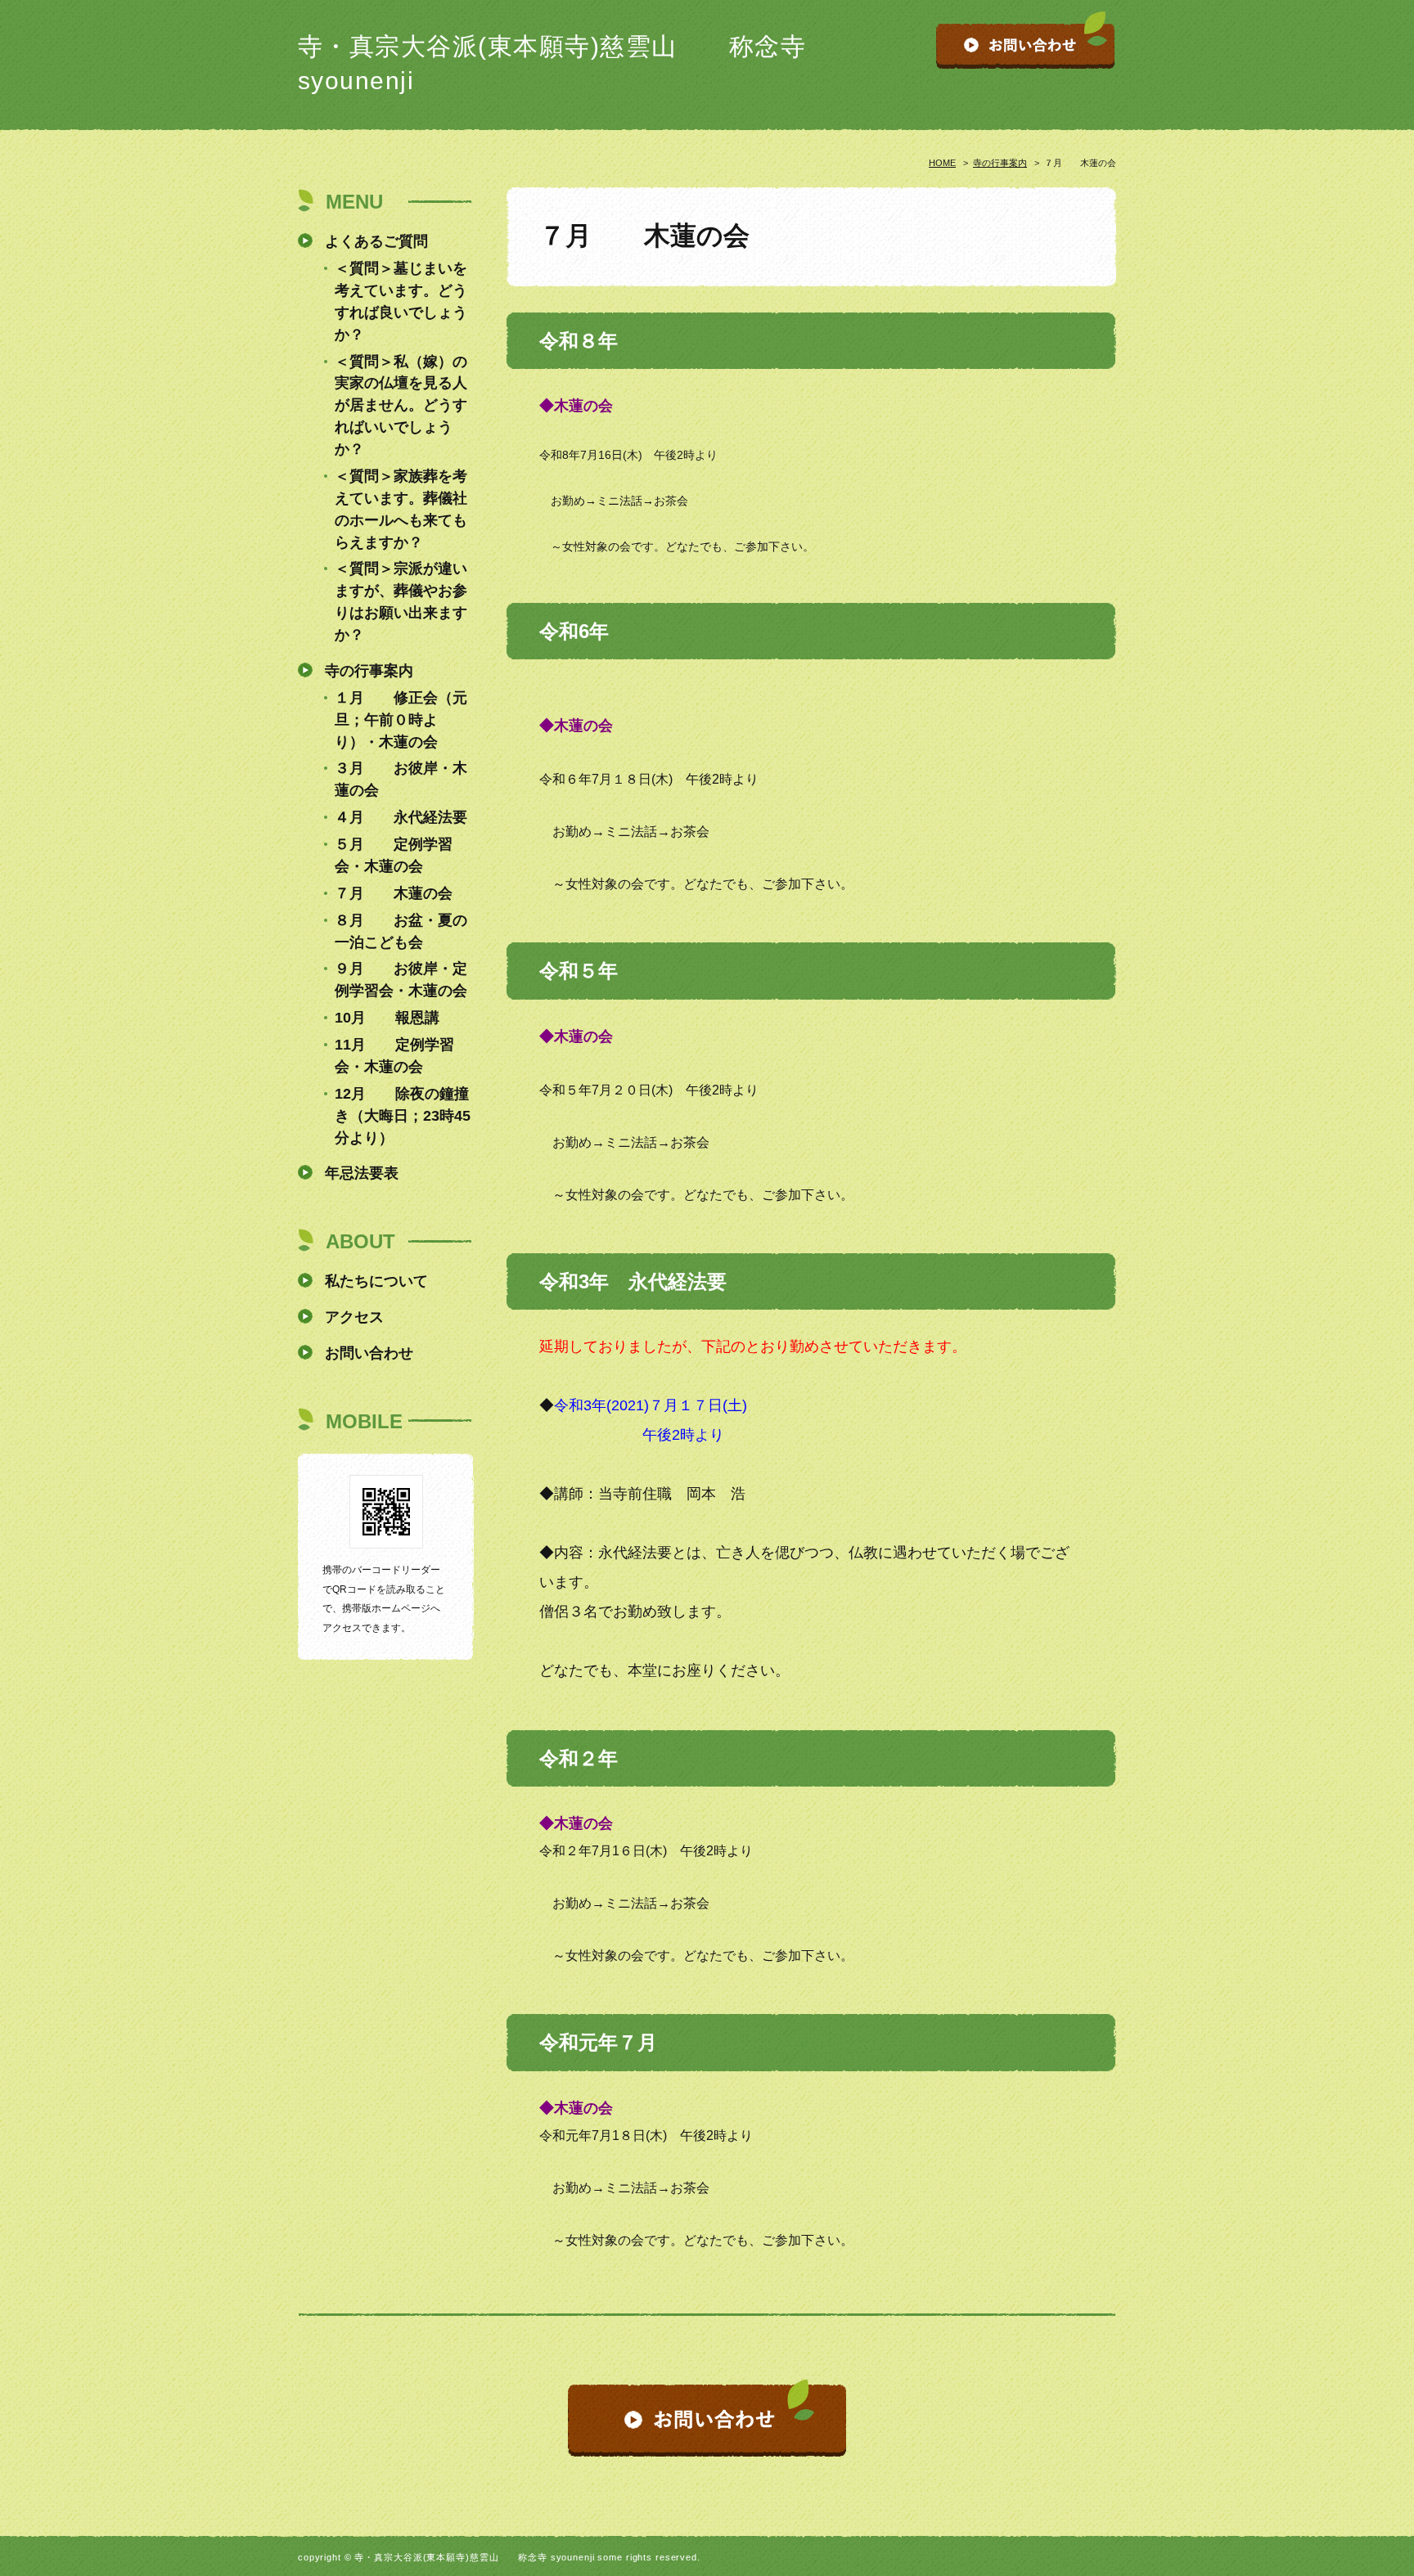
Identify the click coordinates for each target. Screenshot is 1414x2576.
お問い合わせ (369, 1353)
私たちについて (376, 1281)
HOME (942, 163)
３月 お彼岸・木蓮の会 (401, 779)
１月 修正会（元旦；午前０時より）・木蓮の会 (401, 720)
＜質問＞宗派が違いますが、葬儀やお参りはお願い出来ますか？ (401, 602)
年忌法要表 (362, 1173)
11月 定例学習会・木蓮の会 (394, 1056)
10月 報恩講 (387, 1018)
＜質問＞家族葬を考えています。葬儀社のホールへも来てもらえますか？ (401, 509)
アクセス (354, 1317)
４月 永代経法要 (401, 817)
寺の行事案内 (1000, 163)
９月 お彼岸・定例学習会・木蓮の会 (401, 980)
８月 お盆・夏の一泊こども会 (401, 931)
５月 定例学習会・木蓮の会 (394, 855)
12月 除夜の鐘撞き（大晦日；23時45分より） (403, 1116)
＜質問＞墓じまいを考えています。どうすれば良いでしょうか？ (401, 301)
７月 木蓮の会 (394, 893)
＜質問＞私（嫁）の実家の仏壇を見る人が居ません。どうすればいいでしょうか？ (401, 406)
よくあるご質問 (376, 241)
